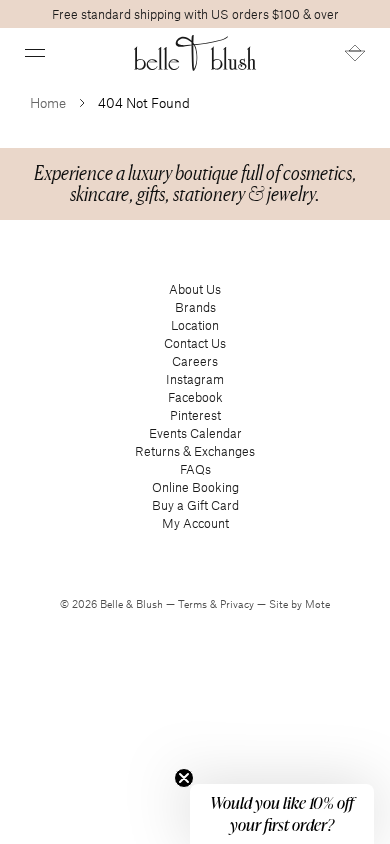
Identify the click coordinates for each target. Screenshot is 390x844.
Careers (195, 361)
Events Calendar (195, 433)
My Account (195, 523)
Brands (195, 307)
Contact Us (195, 343)
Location (195, 325)
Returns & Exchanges (195, 451)
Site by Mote (299, 604)
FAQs (195, 469)
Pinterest (195, 415)
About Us (195, 289)
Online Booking (195, 487)
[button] (35, 53)
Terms (194, 604)
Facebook (195, 397)
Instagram (195, 379)
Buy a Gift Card (195, 505)
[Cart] (355, 53)
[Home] (195, 53)
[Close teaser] (184, 778)
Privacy (238, 604)
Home (48, 102)
